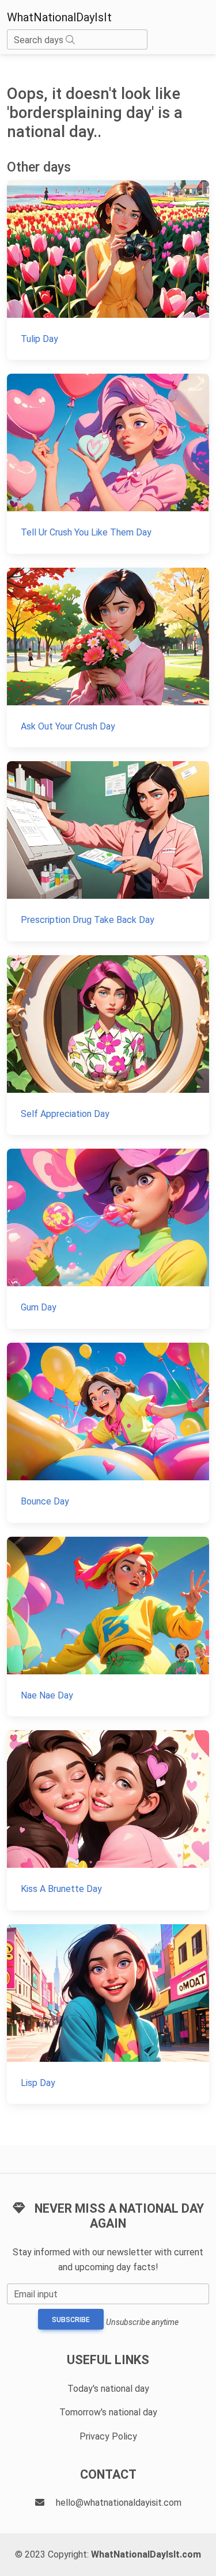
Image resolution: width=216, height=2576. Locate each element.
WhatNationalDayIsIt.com (146, 2554)
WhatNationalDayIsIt (59, 17)
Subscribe (71, 2320)
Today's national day (108, 2389)
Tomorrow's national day (108, 2412)
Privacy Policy (108, 2436)
